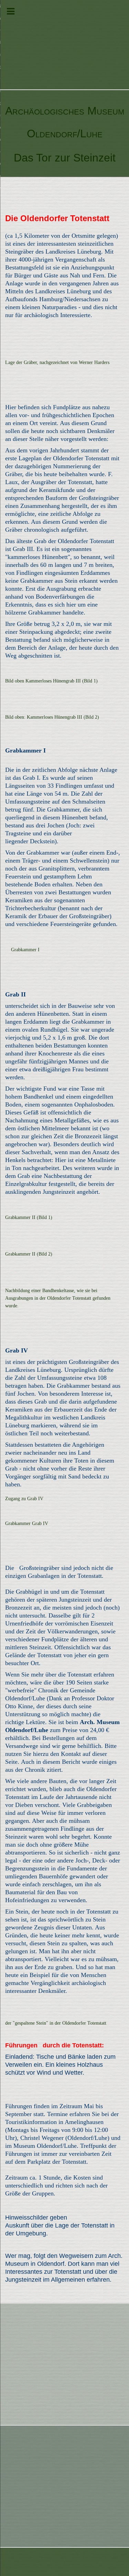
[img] (64, 45)
